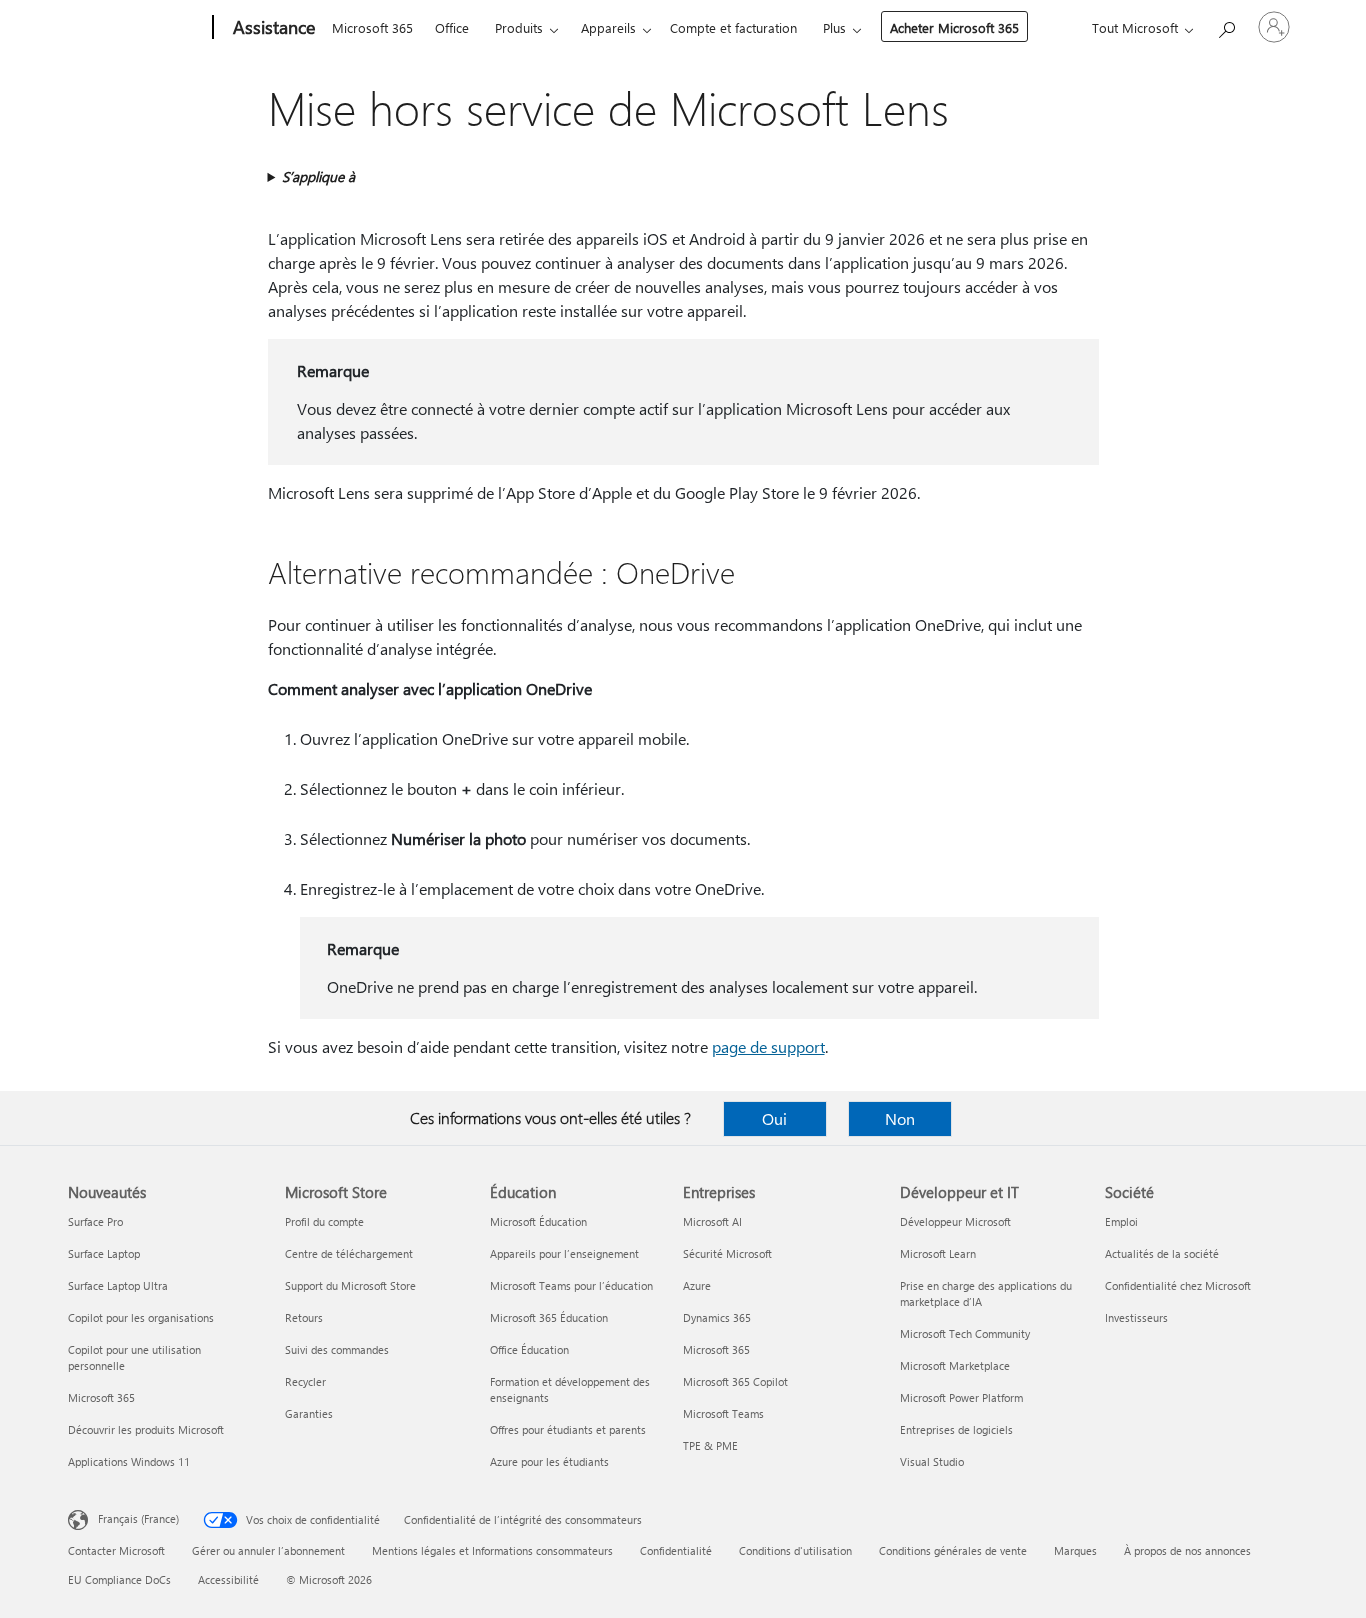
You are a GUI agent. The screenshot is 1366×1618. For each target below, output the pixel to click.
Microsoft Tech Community (965, 1333)
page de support (768, 1046)
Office (452, 27)
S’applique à (318, 176)
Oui (774, 1118)
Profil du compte (324, 1221)
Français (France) (138, 1518)
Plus (834, 27)
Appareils (608, 27)
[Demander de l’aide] (1226, 25)
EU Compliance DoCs (119, 1579)
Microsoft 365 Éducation (549, 1317)
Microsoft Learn (938, 1253)
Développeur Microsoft (955, 1221)
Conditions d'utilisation (795, 1550)
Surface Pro (95, 1221)
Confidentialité (676, 1550)
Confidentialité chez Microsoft (1178, 1285)
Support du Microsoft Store (350, 1285)
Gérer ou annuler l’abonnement (268, 1550)
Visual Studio (932, 1461)
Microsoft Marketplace (955, 1365)
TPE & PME (710, 1445)
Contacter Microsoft (116, 1550)
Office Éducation (529, 1349)
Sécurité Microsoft (727, 1253)
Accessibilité (228, 1579)
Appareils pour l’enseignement (564, 1253)
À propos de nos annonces (1187, 1550)
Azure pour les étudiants (549, 1461)
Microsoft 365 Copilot (735, 1381)
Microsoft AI (712, 1221)
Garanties (309, 1413)
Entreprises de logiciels (956, 1429)
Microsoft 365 (372, 27)
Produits (519, 27)
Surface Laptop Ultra (118, 1285)
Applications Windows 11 (129, 1461)
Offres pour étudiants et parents (568, 1429)
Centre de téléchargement (349, 1253)
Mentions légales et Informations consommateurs (492, 1550)
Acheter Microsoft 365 (954, 27)
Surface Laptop (104, 1253)
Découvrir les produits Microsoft (146, 1429)
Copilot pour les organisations (141, 1317)
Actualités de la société (1162, 1253)
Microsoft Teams (723, 1413)
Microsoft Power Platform (961, 1397)
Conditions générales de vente (953, 1550)
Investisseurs (1136, 1317)
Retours (304, 1317)
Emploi (1121, 1221)
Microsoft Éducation (538, 1221)
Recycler (305, 1381)
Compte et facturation (733, 27)
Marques (1075, 1550)
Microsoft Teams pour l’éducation (571, 1285)
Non (900, 1118)
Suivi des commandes (337, 1349)
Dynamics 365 (717, 1317)
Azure (697, 1285)
